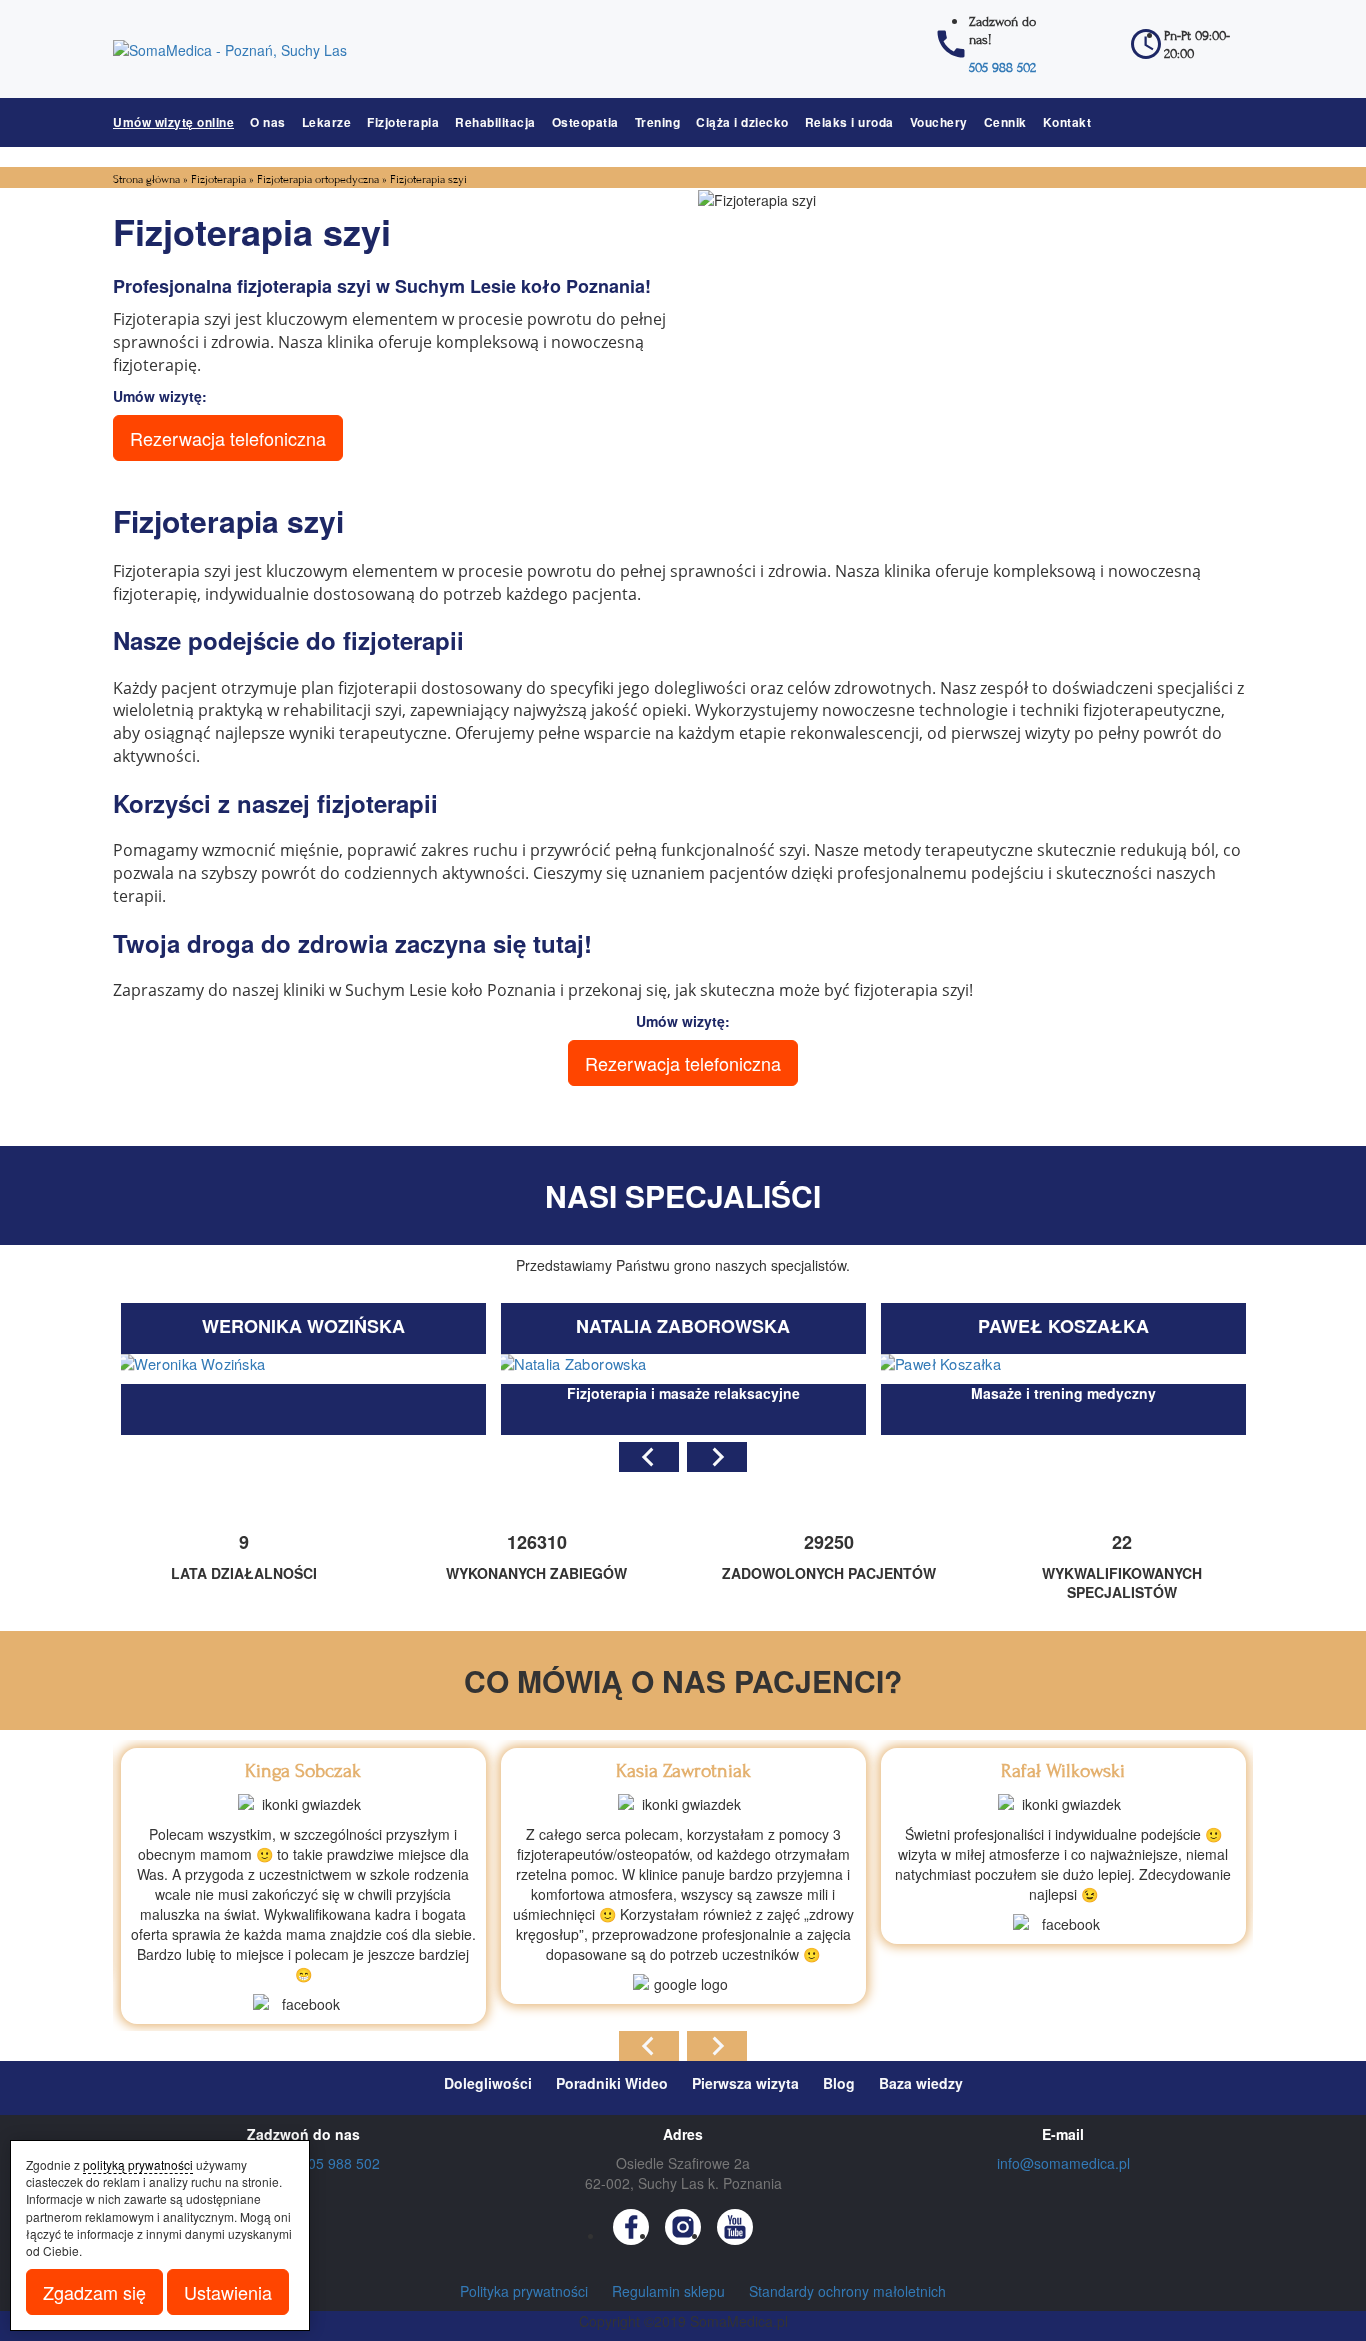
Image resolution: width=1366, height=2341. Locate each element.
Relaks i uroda (849, 122)
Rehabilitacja (495, 122)
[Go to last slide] (649, 1457)
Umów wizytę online (173, 122)
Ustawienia (228, 2292)
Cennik (1005, 122)
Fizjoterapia (403, 122)
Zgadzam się (94, 2292)
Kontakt (1067, 122)
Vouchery (939, 122)
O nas (268, 122)
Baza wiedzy (921, 2083)
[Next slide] (717, 1457)
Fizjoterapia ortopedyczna (318, 179)
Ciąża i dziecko (742, 122)
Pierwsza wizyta (745, 2083)
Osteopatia (585, 122)
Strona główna (146, 179)
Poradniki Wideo (612, 2083)
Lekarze (327, 122)
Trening (658, 122)
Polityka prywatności (524, 2291)
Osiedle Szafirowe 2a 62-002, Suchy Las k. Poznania (683, 2173)
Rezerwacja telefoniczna (228, 438)
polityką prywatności (138, 2164)
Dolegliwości (488, 2083)
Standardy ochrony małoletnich (847, 2291)
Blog (839, 2083)
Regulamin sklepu (668, 2291)
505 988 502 (1002, 68)
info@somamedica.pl (1063, 2163)
